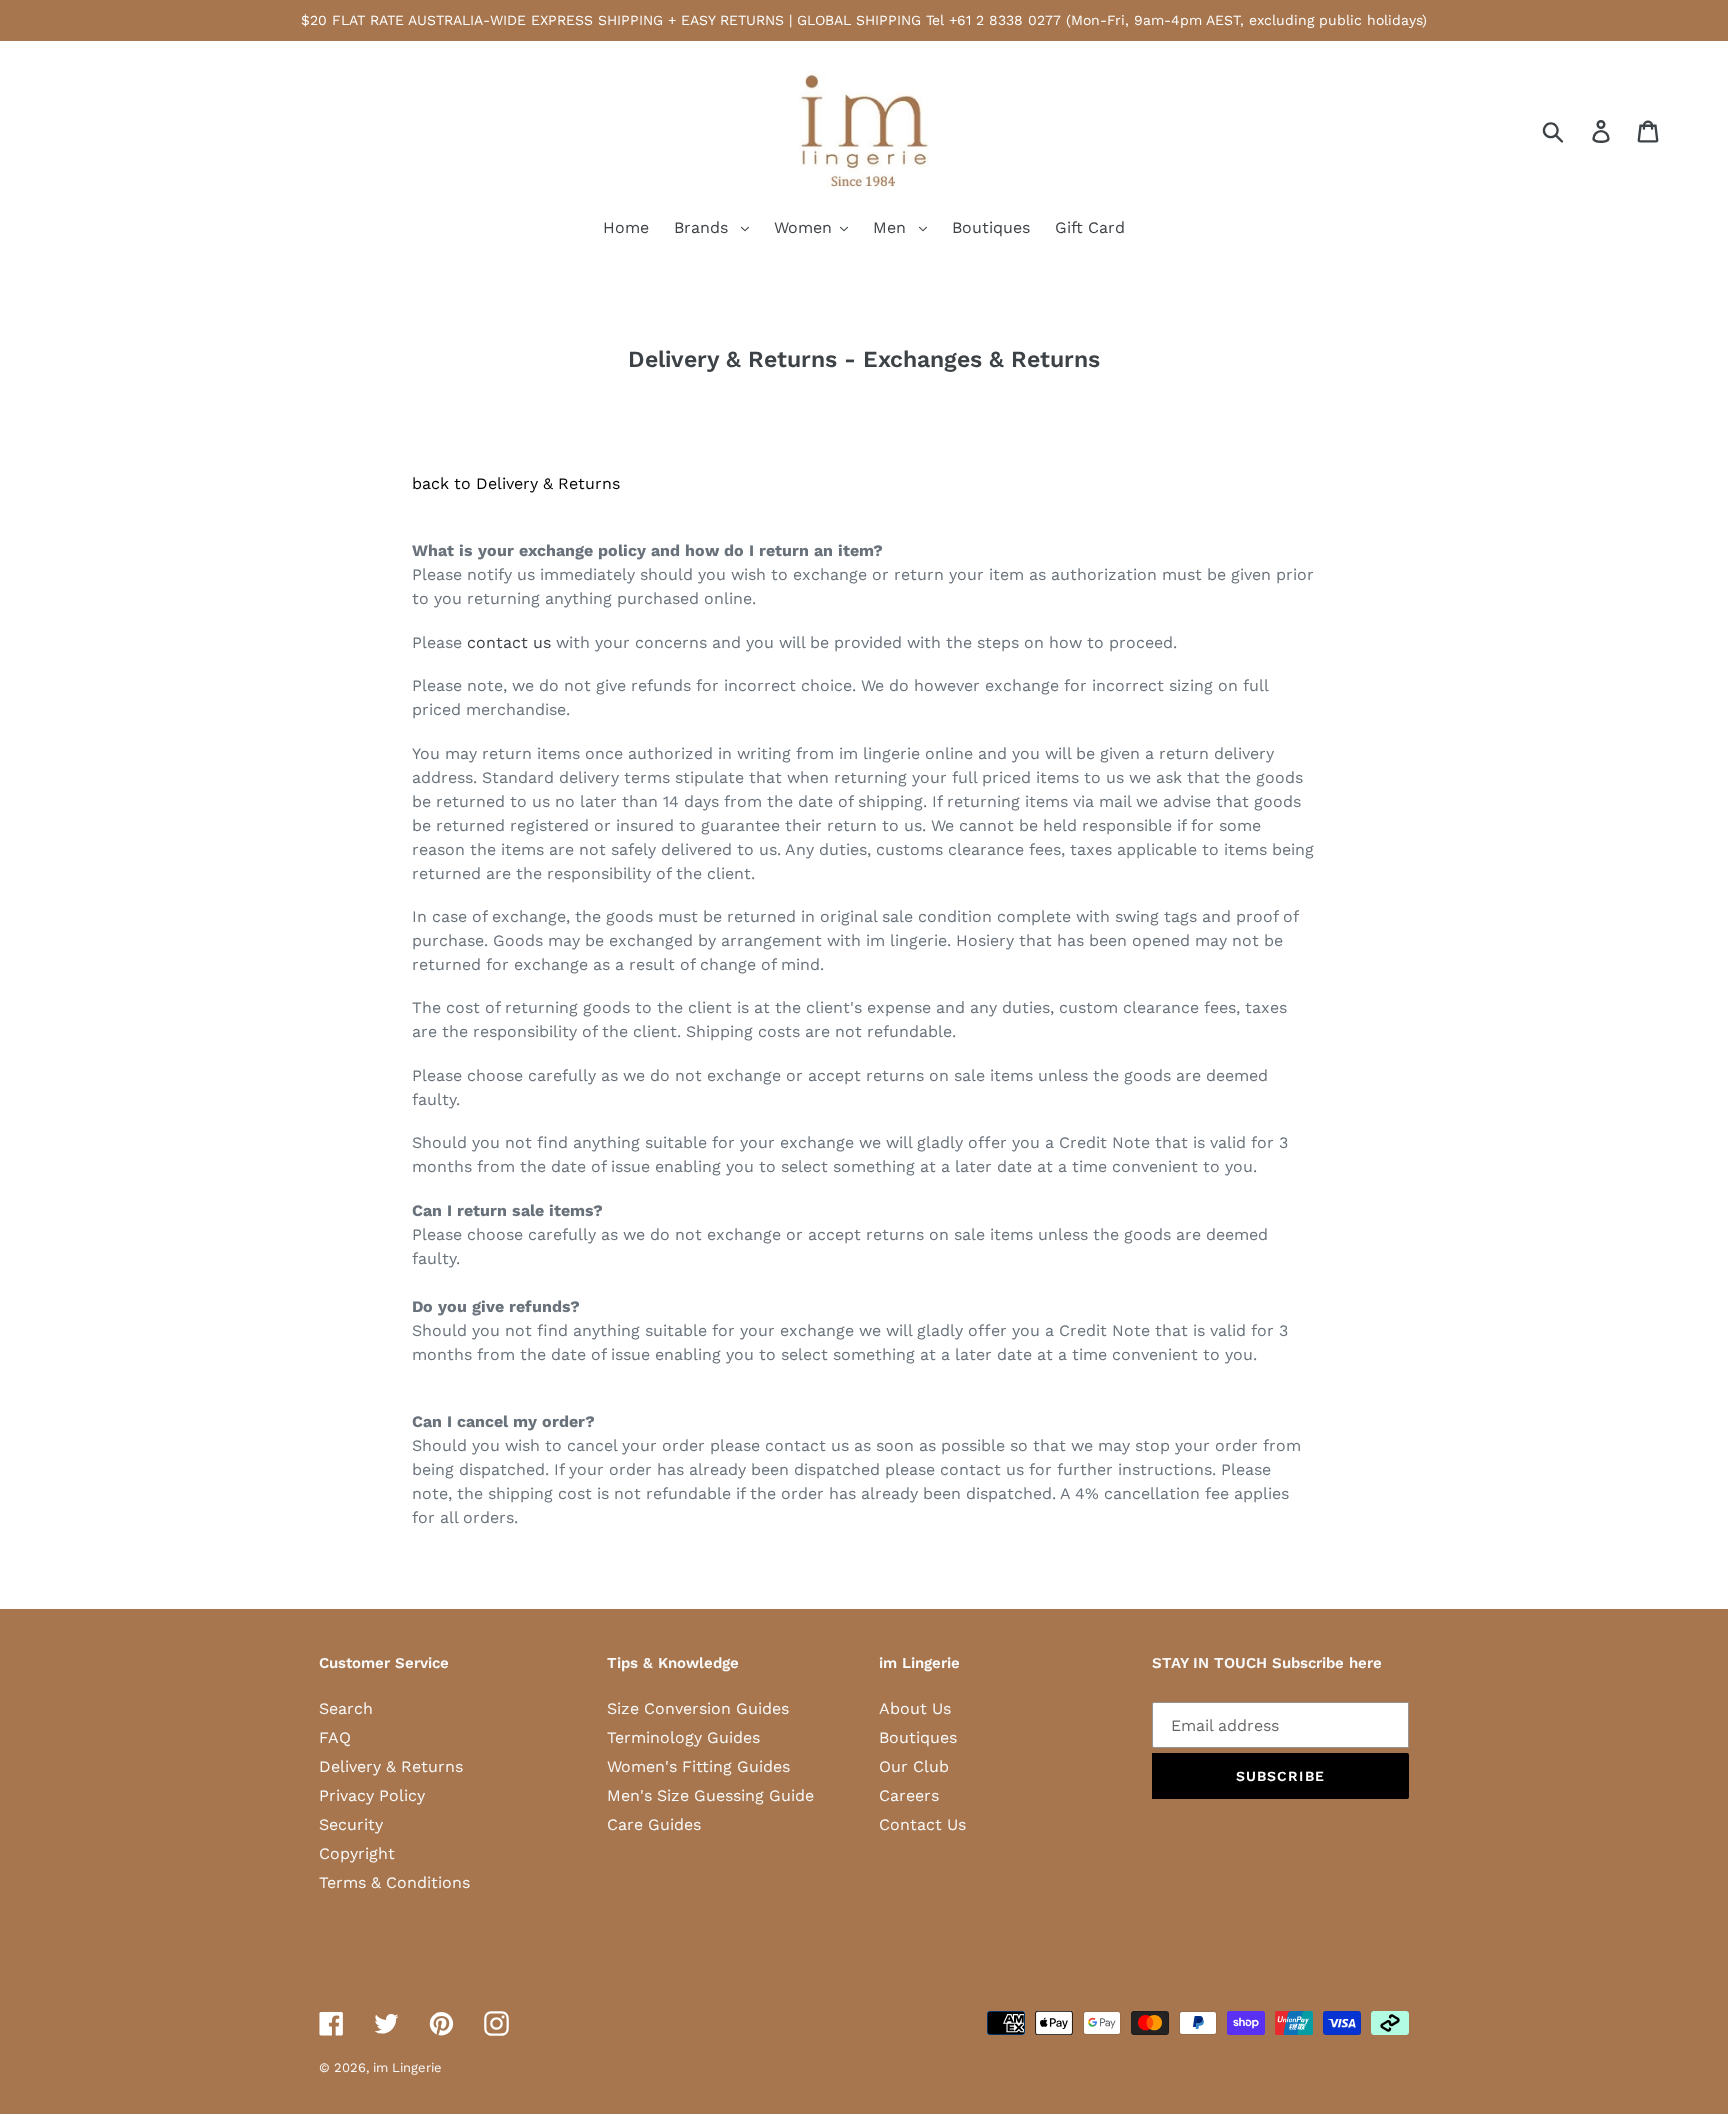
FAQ (335, 1737)
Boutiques (918, 1737)
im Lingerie (407, 2067)
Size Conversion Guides (698, 1708)
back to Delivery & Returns (516, 483)
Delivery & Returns (391, 1766)
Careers (909, 1795)
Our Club (914, 1766)
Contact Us (922, 1824)
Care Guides (654, 1824)
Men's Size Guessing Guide (710, 1795)
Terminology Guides (683, 1737)
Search (346, 1708)
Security (351, 1824)
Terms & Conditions (394, 1882)
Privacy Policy (372, 1795)
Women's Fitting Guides (698, 1766)
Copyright (357, 1853)
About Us (915, 1708)
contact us (509, 642)
